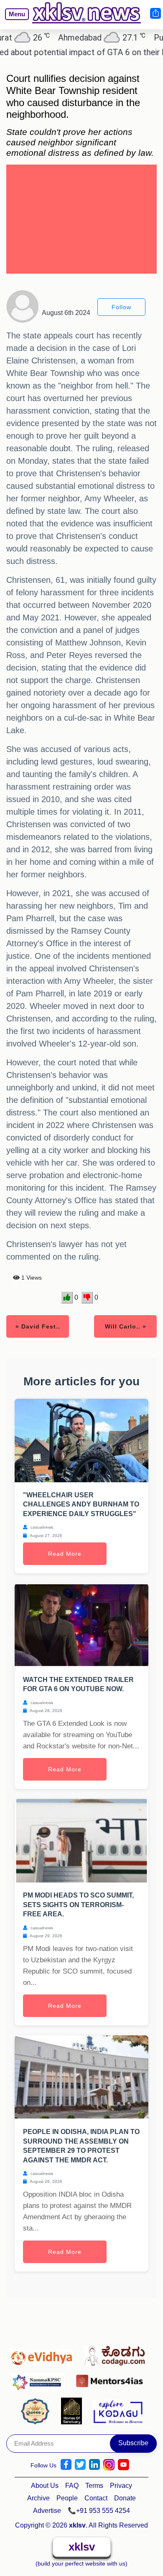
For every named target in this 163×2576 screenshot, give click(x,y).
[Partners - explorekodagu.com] (118, 2411)
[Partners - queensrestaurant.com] (37, 2411)
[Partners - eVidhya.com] (43, 2354)
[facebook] (66, 2465)
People (67, 2498)
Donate (125, 2498)
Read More (65, 1554)
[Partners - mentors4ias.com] (112, 2379)
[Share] (155, 13)
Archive (38, 2498)
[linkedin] (94, 2465)
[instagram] (109, 2465)
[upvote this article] (67, 1298)
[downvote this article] (87, 1298)
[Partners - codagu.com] (117, 2354)
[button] (13, 20)
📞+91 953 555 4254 (99, 2511)
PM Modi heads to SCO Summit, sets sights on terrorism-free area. (78, 1905)
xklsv (82, 2547)
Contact (96, 2498)
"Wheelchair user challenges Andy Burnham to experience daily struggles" (81, 1504)
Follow (121, 307)
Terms (94, 2486)
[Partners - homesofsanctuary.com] (74, 2411)
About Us (45, 2486)
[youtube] (124, 2465)
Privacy (121, 2486)
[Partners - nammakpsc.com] (40, 2379)
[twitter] (80, 2465)
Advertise (47, 2511)
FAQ (72, 2486)
